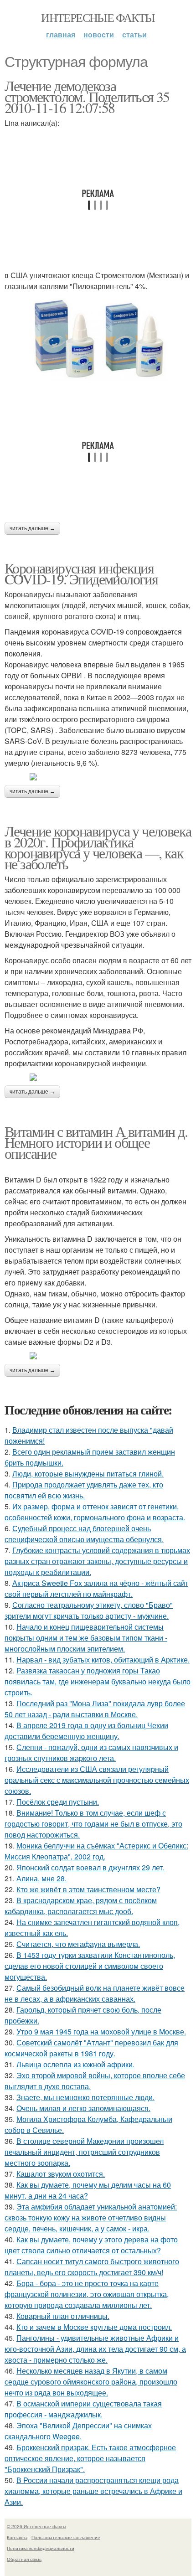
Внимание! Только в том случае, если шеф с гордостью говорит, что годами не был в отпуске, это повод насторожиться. (93, 1824)
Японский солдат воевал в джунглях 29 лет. (90, 1867)
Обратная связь (24, 2559)
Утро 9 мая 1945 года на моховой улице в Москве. (101, 2031)
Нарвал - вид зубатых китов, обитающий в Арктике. (103, 1660)
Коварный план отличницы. (63, 2316)
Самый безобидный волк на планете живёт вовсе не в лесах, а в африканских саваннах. (95, 1993)
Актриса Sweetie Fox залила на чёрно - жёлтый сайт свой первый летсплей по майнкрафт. (96, 1588)
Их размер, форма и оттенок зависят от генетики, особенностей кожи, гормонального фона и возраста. (95, 1512)
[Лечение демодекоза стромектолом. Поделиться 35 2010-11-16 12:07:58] (98, 338)
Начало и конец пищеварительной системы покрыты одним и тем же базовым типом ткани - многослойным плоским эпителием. (86, 1638)
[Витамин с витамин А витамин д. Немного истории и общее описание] (98, 1356)
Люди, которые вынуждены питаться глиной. (88, 1474)
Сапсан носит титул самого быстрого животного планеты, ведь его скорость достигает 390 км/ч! (92, 2267)
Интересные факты (98, 17)
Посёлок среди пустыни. (58, 1802)
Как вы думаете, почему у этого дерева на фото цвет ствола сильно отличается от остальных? (91, 2245)
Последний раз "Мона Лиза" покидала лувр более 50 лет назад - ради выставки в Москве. (95, 1709)
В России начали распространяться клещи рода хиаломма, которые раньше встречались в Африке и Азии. (93, 2491)
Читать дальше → (32, 528)
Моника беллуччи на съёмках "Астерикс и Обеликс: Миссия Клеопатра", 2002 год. (96, 1851)
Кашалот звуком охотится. (61, 2174)
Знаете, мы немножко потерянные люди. (85, 2097)
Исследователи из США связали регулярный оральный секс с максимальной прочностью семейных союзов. (97, 1780)
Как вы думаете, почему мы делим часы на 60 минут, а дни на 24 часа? (88, 2190)
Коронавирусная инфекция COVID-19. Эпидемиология (81, 573)
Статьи (134, 34)
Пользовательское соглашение (66, 2537)
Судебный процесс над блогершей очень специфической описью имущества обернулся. (84, 1534)
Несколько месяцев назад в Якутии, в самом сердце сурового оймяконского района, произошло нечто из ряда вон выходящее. (91, 2382)
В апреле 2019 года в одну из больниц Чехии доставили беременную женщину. (86, 1731)
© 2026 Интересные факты (36, 2526)
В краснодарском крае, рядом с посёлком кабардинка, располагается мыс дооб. (81, 1906)
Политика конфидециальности (41, 2548)
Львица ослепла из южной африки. (75, 2064)
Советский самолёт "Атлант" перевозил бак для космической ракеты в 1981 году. (91, 2048)
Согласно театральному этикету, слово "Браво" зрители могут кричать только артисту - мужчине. (89, 1610)
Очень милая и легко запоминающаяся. (83, 2108)
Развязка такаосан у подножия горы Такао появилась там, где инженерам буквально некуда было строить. (98, 1681)
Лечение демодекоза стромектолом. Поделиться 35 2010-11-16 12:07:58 (87, 96)
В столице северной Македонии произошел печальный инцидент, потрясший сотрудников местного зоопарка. (84, 2152)
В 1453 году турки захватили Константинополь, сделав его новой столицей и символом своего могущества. (90, 1966)
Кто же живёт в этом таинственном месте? (88, 1889)
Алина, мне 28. (41, 1878)
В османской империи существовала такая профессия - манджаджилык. (83, 2409)
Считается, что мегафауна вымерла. (78, 1944)
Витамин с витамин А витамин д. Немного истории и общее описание (96, 1142)
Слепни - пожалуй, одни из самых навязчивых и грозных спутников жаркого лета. (91, 1753)
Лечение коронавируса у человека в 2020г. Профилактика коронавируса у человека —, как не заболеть (98, 847)
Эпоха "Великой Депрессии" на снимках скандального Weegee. (78, 2431)
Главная (61, 34)
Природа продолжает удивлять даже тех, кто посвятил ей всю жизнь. (84, 1490)
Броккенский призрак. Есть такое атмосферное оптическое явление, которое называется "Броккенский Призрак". (90, 2458)
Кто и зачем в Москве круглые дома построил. (94, 2327)
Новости (99, 34)
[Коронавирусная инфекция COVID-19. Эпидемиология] (98, 777)
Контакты (17, 2537)
